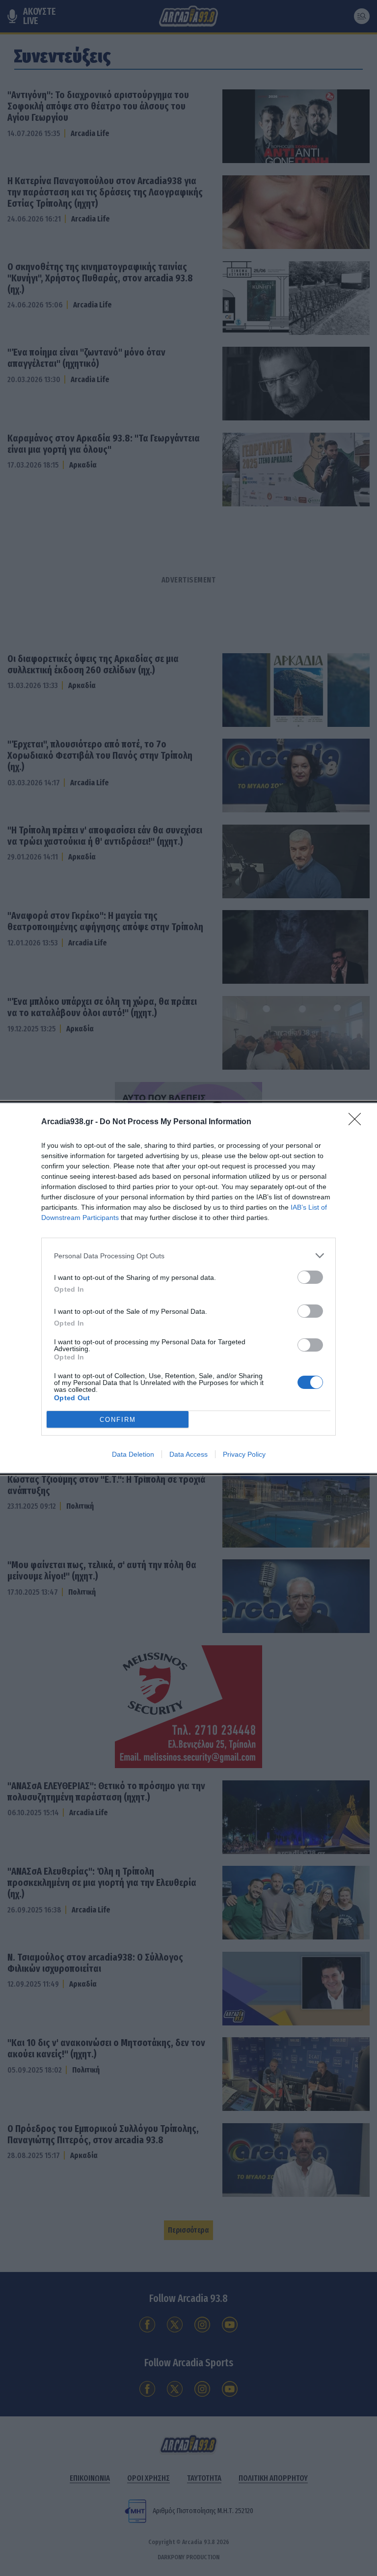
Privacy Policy (244, 1454)
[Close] (358, 1122)
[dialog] (188, 1288)
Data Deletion (133, 1454)
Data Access (188, 1454)
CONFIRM (118, 1420)
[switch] (310, 1277)
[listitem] (188, 1256)
